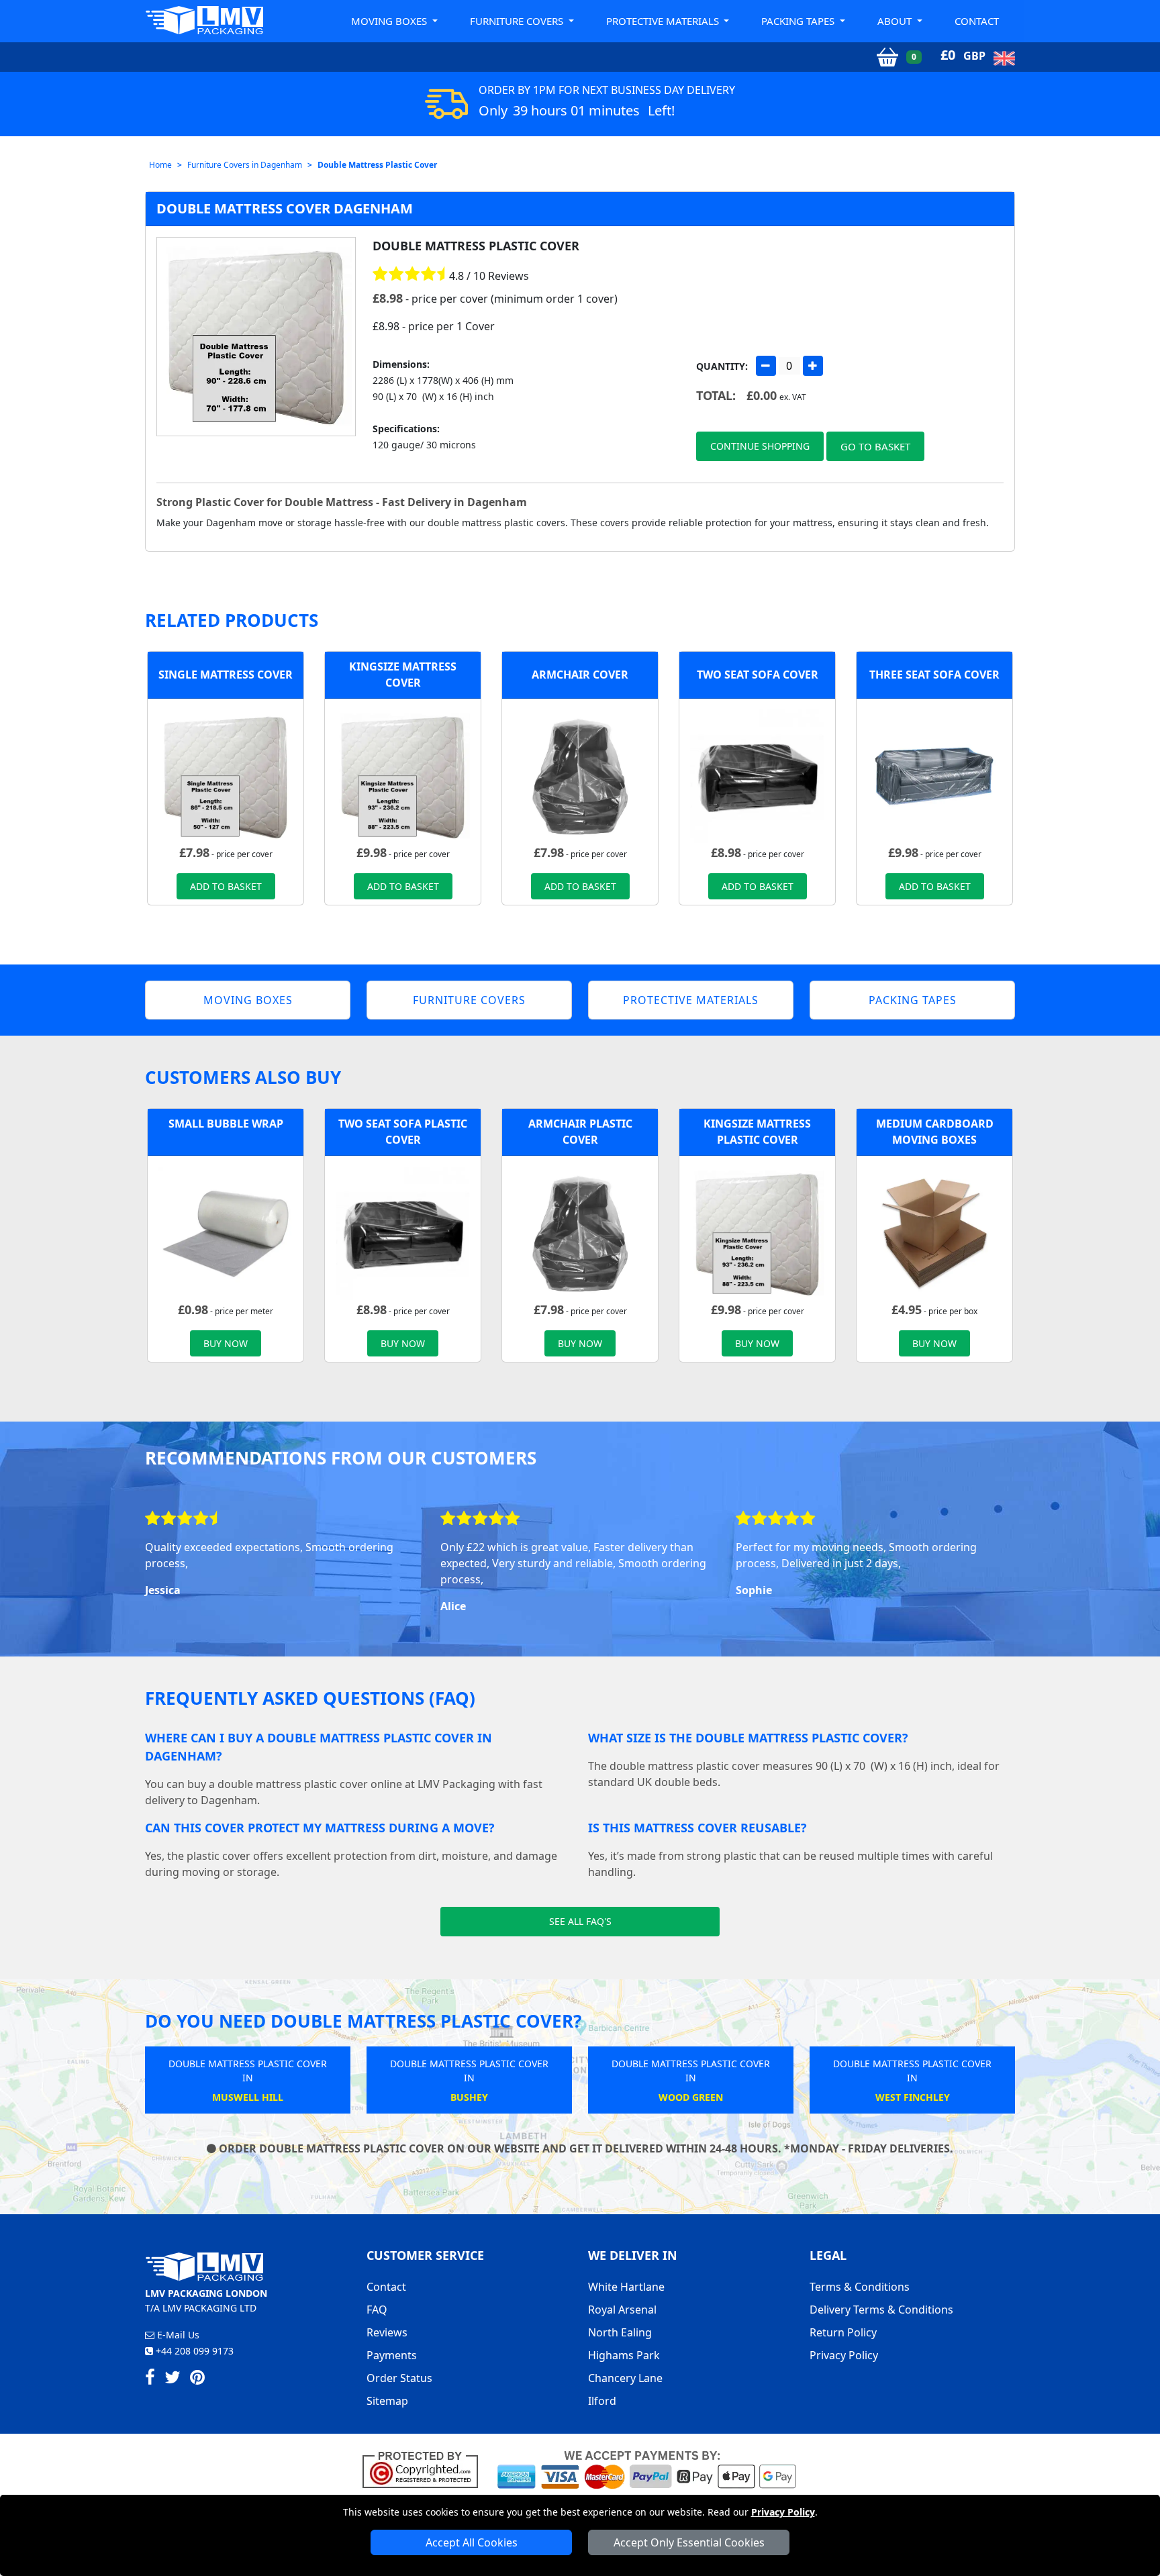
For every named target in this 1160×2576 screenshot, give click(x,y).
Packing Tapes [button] (799, 21)
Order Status (399, 2378)
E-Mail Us (177, 2335)
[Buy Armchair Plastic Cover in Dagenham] (580, 775)
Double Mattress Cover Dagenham (285, 208)
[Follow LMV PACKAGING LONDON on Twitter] (173, 2379)
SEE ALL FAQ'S (580, 1921)
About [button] (896, 21)
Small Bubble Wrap (226, 1124)
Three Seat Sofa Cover (934, 675)
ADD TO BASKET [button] (226, 886)
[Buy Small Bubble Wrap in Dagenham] (226, 1232)
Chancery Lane (625, 2378)
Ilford (602, 2401)
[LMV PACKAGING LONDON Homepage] (204, 20)
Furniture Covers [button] (518, 21)
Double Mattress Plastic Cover (377, 165)
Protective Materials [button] (664, 21)
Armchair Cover (580, 675)
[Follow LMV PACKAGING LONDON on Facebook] (150, 2379)
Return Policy (843, 2332)
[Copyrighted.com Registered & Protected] (426, 2469)
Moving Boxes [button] (390, 21)
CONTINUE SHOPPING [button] (760, 446)
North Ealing (620, 2332)
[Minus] (766, 366)
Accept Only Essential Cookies (689, 2542)
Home (160, 165)
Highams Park (624, 2355)
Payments (392, 2355)
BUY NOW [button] (226, 1343)
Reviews (387, 2332)
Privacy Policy (783, 2512)
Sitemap (387, 2401)
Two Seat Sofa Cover (758, 675)
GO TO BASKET (875, 446)
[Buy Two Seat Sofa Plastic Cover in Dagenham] (757, 775)
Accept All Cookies (472, 2542)
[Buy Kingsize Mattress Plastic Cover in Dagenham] (403, 775)
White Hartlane (626, 2287)
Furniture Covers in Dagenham (245, 165)
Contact (977, 21)
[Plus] (813, 366)
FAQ (377, 2310)
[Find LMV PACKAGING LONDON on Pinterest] (197, 2379)
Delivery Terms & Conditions (881, 2310)
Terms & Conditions (860, 2287)
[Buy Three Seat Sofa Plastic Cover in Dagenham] (934, 775)
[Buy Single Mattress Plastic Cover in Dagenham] (226, 775)
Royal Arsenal (622, 2310)
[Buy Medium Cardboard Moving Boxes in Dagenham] (934, 1232)
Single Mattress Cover (226, 675)
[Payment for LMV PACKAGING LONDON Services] (647, 2469)
